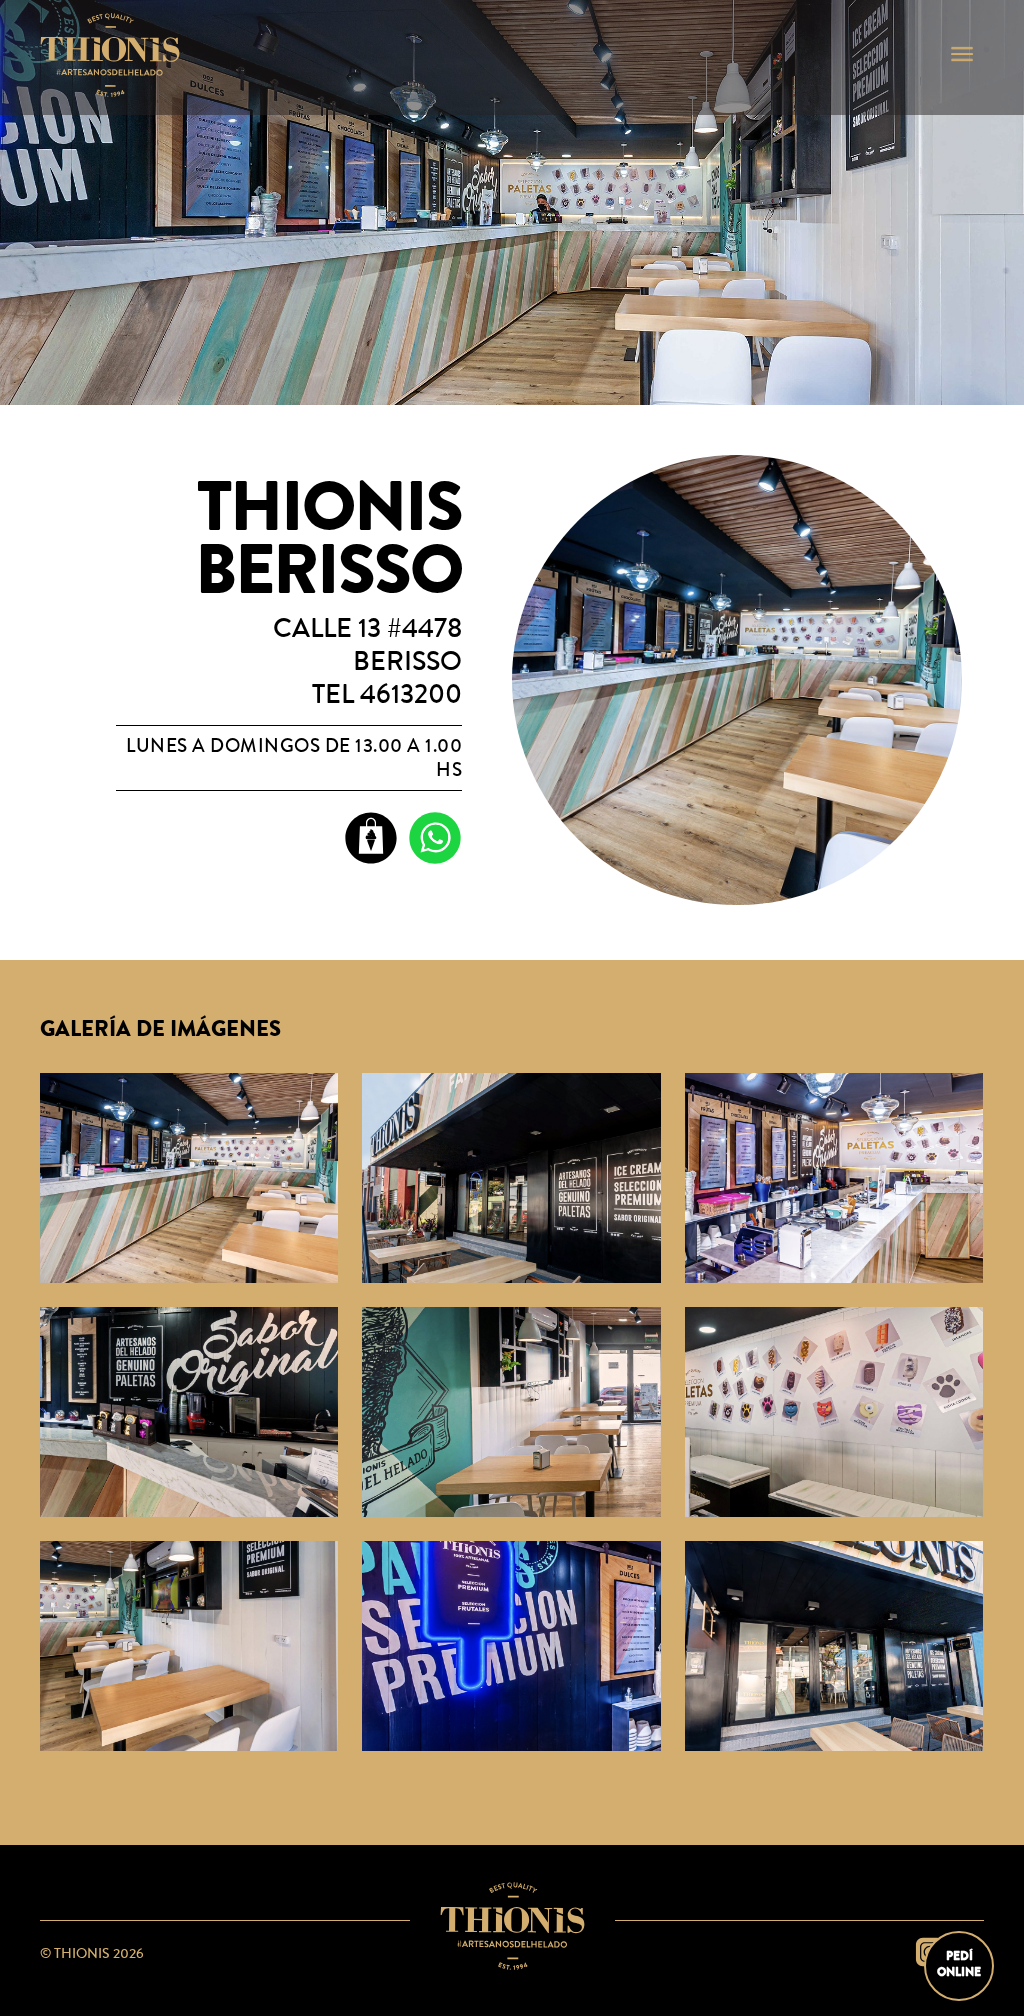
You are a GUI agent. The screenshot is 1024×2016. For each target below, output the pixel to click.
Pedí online (959, 1964)
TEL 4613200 (387, 694)
